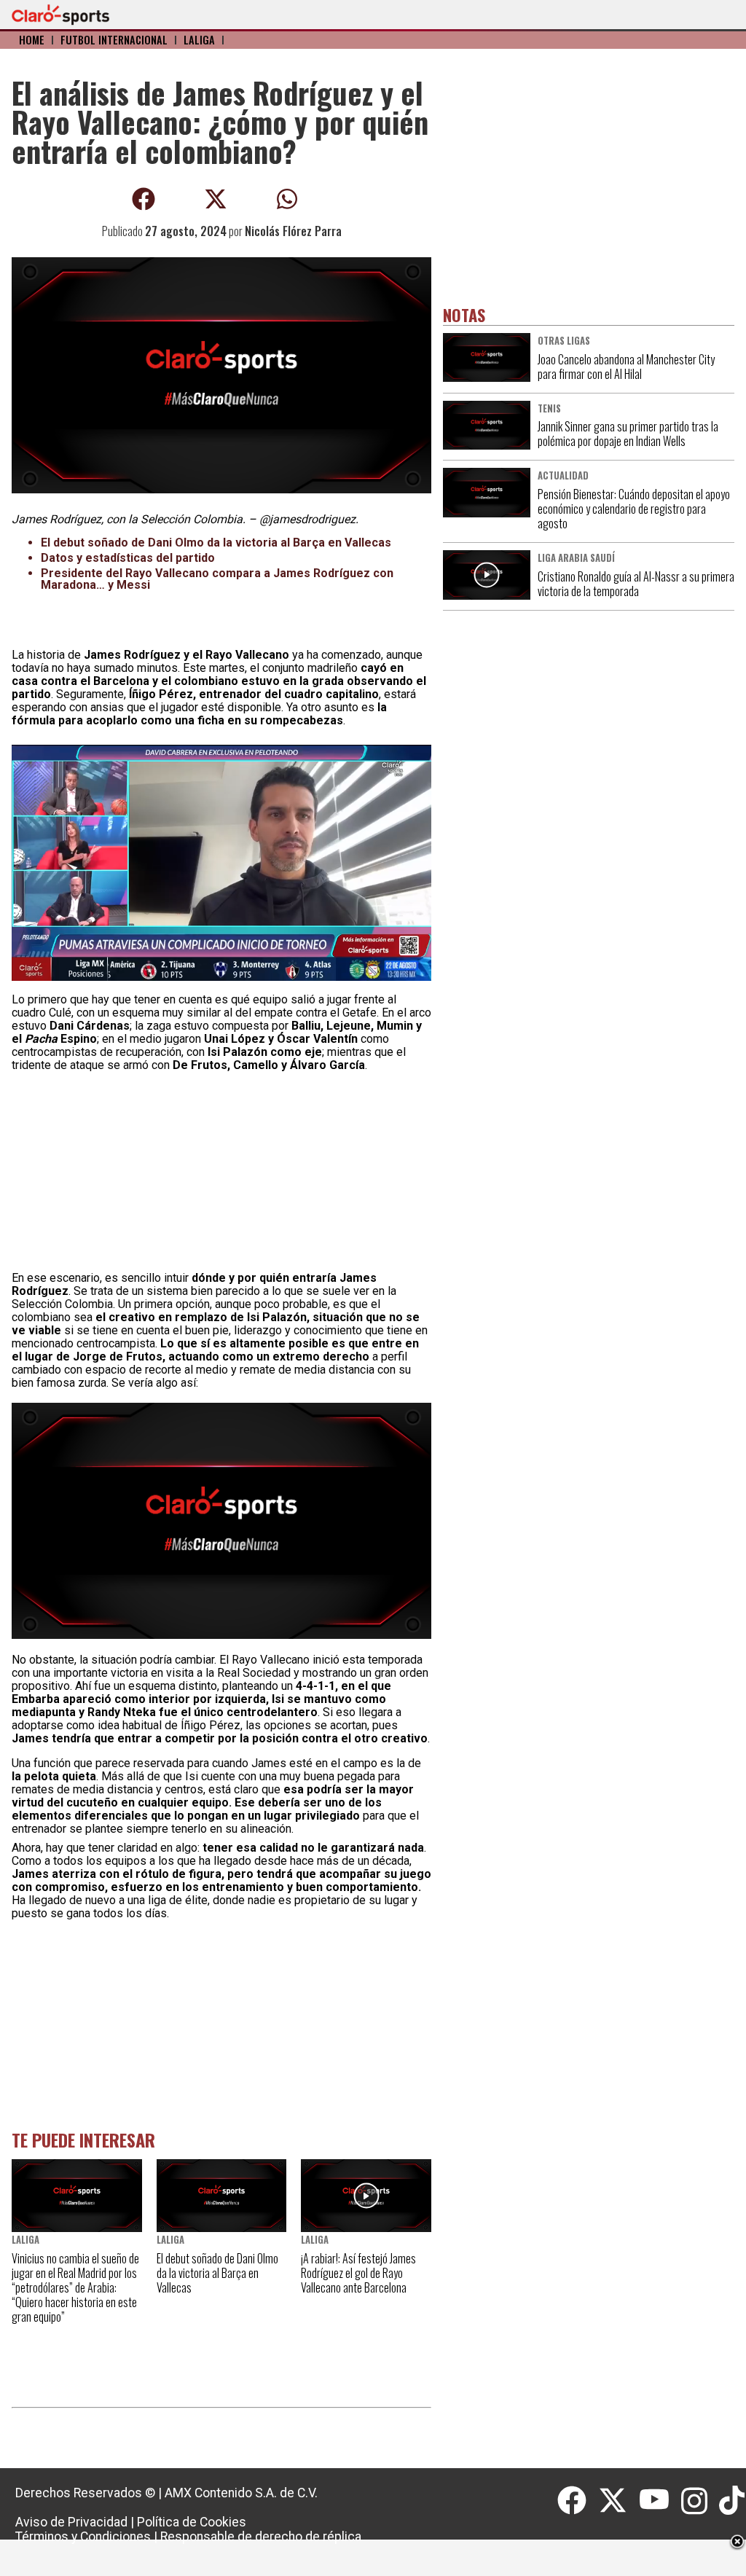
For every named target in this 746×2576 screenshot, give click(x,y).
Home (32, 40)
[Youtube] (660, 2501)
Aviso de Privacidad (71, 2522)
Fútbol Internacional (114, 40)
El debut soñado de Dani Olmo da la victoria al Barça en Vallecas (216, 543)
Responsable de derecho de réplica (261, 2537)
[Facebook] (578, 2501)
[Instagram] (700, 2501)
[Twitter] (619, 2501)
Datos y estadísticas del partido (128, 558)
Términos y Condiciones (83, 2537)
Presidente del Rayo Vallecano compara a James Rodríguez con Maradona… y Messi (217, 579)
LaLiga (199, 40)
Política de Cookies (192, 2522)
